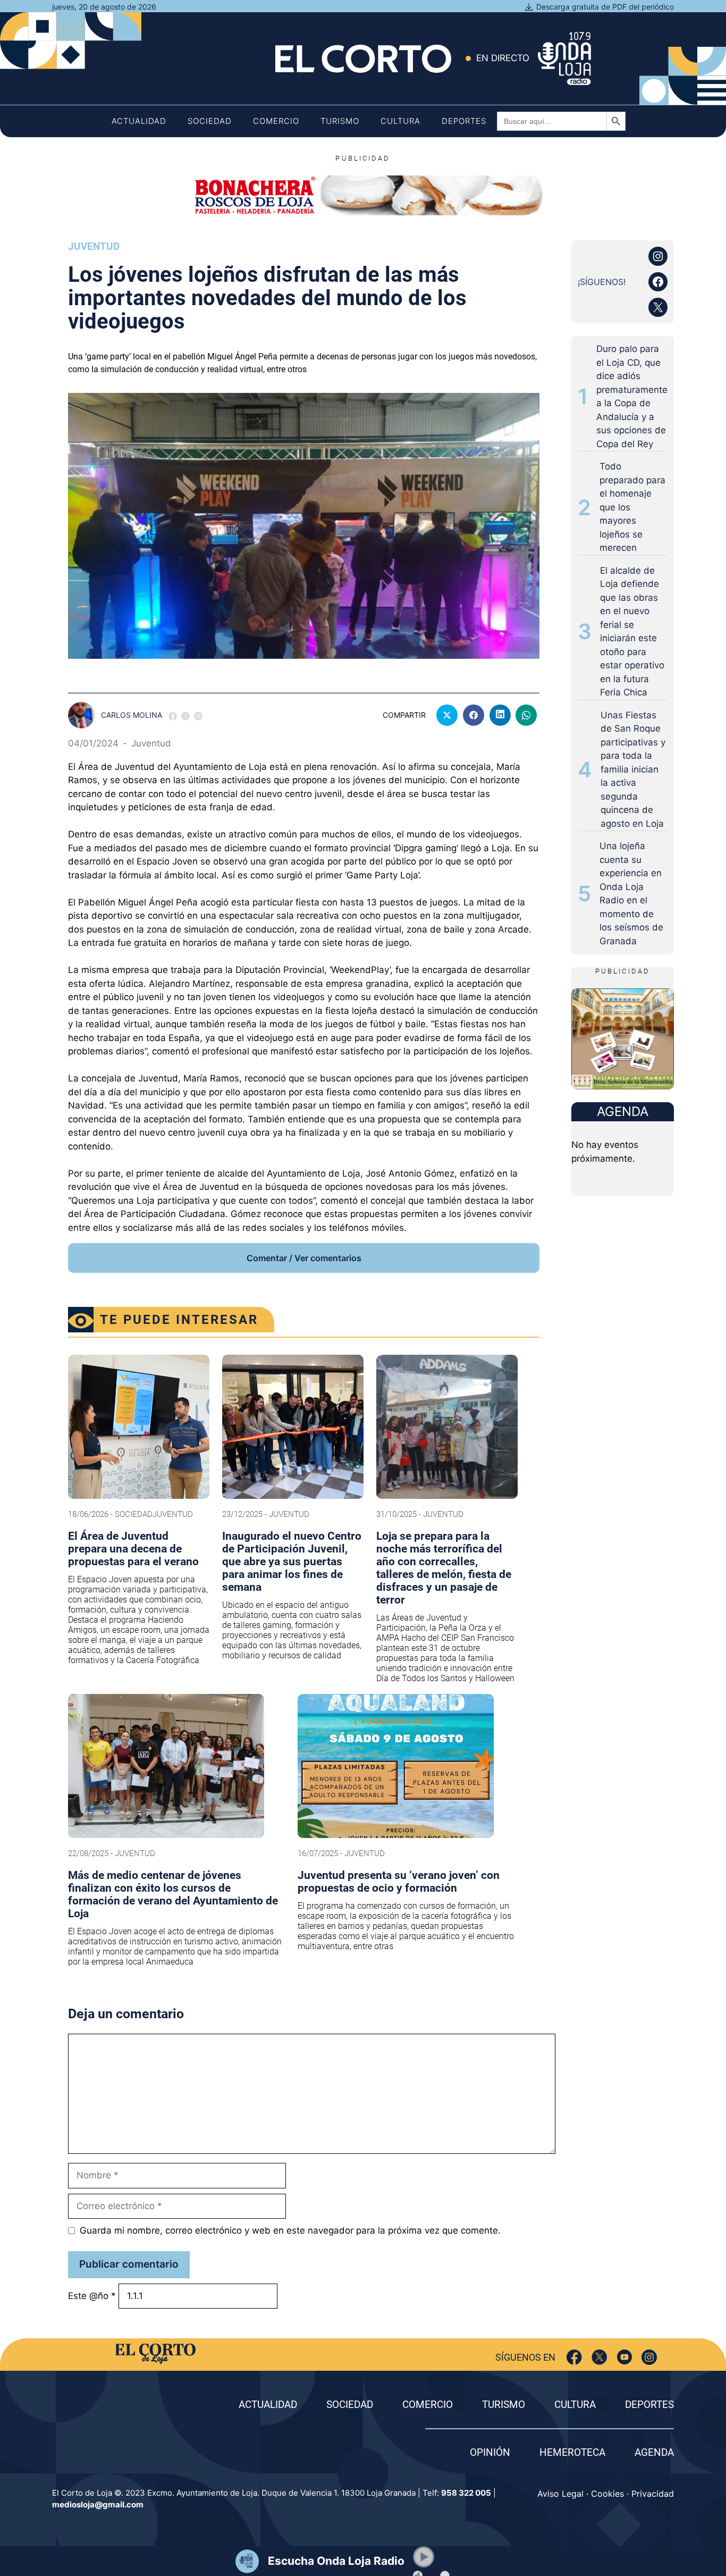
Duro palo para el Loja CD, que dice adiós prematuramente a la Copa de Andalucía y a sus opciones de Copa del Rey (632, 396)
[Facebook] (574, 2357)
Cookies (607, 2494)
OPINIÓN (490, 2452)
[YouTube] (624, 2357)
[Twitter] (599, 2357)
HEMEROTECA (572, 2452)
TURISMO (504, 2405)
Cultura (400, 121)
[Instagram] (649, 2357)
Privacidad (653, 2494)
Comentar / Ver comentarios (304, 1258)
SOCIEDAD (350, 2405)
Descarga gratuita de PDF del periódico (605, 7)
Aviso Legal (560, 2494)
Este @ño (92, 2296)
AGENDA (654, 2452)
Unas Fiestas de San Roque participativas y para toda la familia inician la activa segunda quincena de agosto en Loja (633, 769)
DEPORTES (649, 2405)
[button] (424, 2557)
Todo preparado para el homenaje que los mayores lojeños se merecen (632, 507)
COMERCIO (428, 2405)
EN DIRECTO (503, 58)
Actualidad (139, 121)
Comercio (276, 121)
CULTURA (575, 2405)
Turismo (340, 121)
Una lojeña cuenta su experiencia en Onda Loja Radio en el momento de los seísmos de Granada (631, 893)
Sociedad (210, 121)
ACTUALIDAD (268, 2405)
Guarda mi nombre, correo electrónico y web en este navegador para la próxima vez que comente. (290, 2230)
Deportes (464, 121)
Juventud (94, 246)
